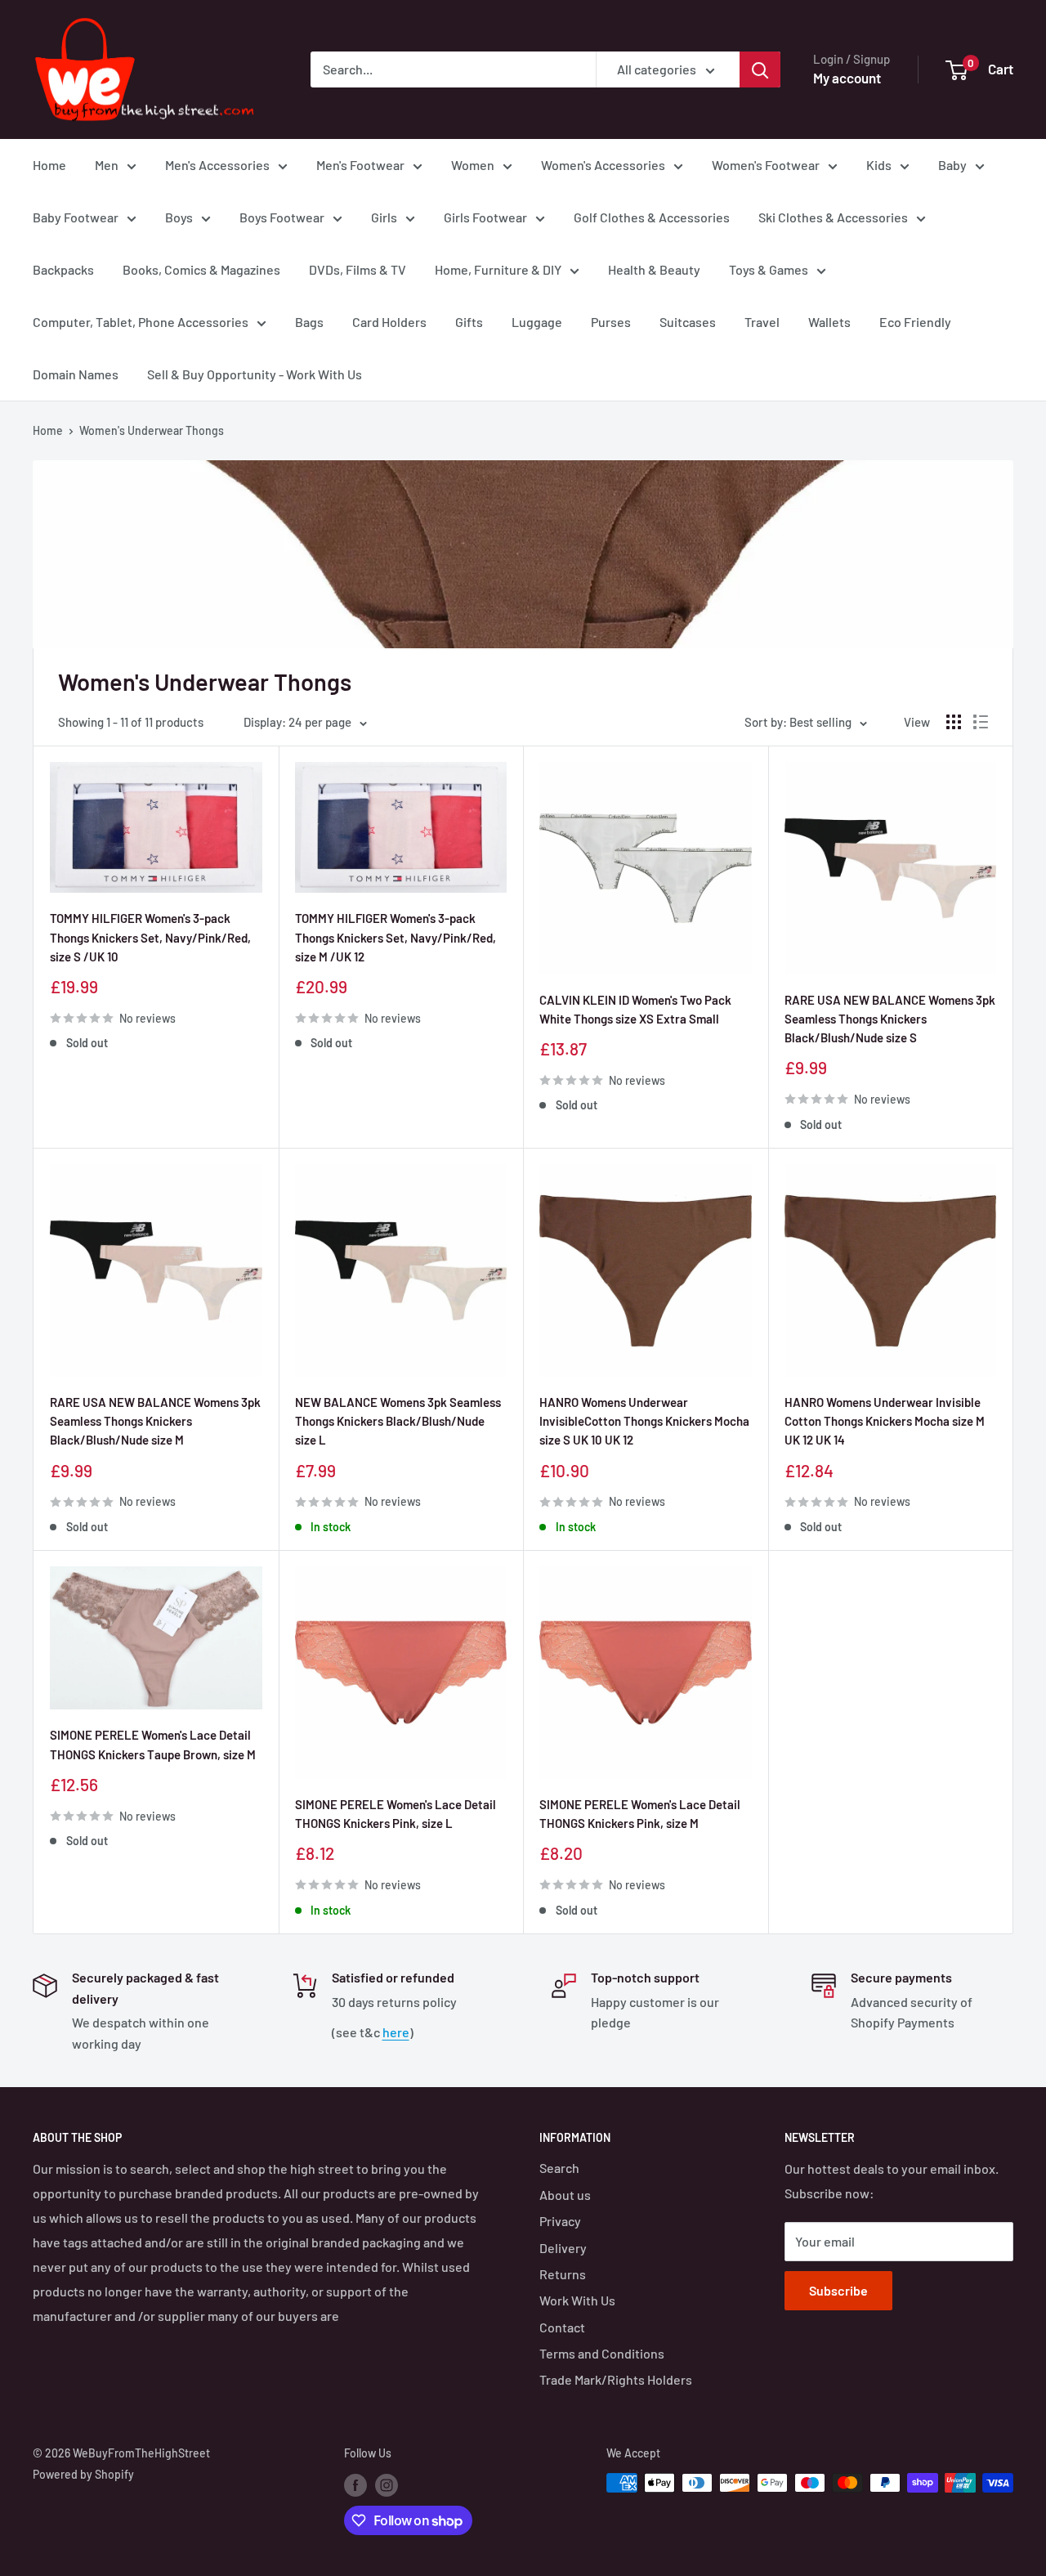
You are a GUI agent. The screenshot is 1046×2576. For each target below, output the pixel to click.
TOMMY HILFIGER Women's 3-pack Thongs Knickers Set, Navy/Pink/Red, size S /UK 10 (150, 937)
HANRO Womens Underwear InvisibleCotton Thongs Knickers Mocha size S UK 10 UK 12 (644, 1421)
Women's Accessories (603, 165)
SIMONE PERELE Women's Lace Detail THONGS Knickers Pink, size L (396, 1814)
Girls (384, 217)
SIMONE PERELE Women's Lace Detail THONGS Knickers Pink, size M (640, 1814)
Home (49, 165)
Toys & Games (769, 269)
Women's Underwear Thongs (152, 430)
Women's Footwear (766, 165)
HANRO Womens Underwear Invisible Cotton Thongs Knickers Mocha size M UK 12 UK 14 (885, 1421)
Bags (309, 322)
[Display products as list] (981, 722)
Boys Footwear (282, 217)
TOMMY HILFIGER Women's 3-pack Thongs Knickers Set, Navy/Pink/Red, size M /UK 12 (396, 937)
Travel (762, 322)
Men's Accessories (217, 165)
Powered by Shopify (83, 2474)
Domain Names (76, 374)
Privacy (560, 2221)
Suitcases (688, 322)
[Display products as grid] (954, 722)
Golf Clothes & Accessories (652, 217)
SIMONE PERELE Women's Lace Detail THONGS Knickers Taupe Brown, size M (153, 1744)
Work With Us (577, 2300)
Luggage (537, 322)
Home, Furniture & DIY (498, 269)
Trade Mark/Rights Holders (616, 2379)
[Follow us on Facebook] (355, 2484)
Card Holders (389, 322)
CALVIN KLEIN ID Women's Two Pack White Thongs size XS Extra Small (635, 1009)
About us (565, 2195)
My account (847, 78)
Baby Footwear (76, 217)
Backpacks (63, 269)
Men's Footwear (360, 165)
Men (107, 165)
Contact (562, 2327)
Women (473, 165)
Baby (952, 165)
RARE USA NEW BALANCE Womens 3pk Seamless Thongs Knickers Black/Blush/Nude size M (155, 1421)
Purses (611, 322)
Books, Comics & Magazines (201, 269)
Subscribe (838, 2290)
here (396, 2032)
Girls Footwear (485, 217)
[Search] (760, 69)
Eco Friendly (915, 322)
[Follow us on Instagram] (387, 2484)
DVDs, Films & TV (358, 269)
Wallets (829, 322)
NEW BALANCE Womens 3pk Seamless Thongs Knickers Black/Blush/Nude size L (398, 1421)
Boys (179, 217)
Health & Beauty (654, 269)
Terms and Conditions (602, 2353)
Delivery (563, 2248)
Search (559, 2168)
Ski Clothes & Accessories (833, 217)
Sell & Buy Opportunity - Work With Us (255, 374)
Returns (563, 2274)
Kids (879, 165)
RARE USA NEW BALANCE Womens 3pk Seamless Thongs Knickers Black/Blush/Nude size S (890, 1019)
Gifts (469, 322)
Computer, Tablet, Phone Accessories (141, 322)
